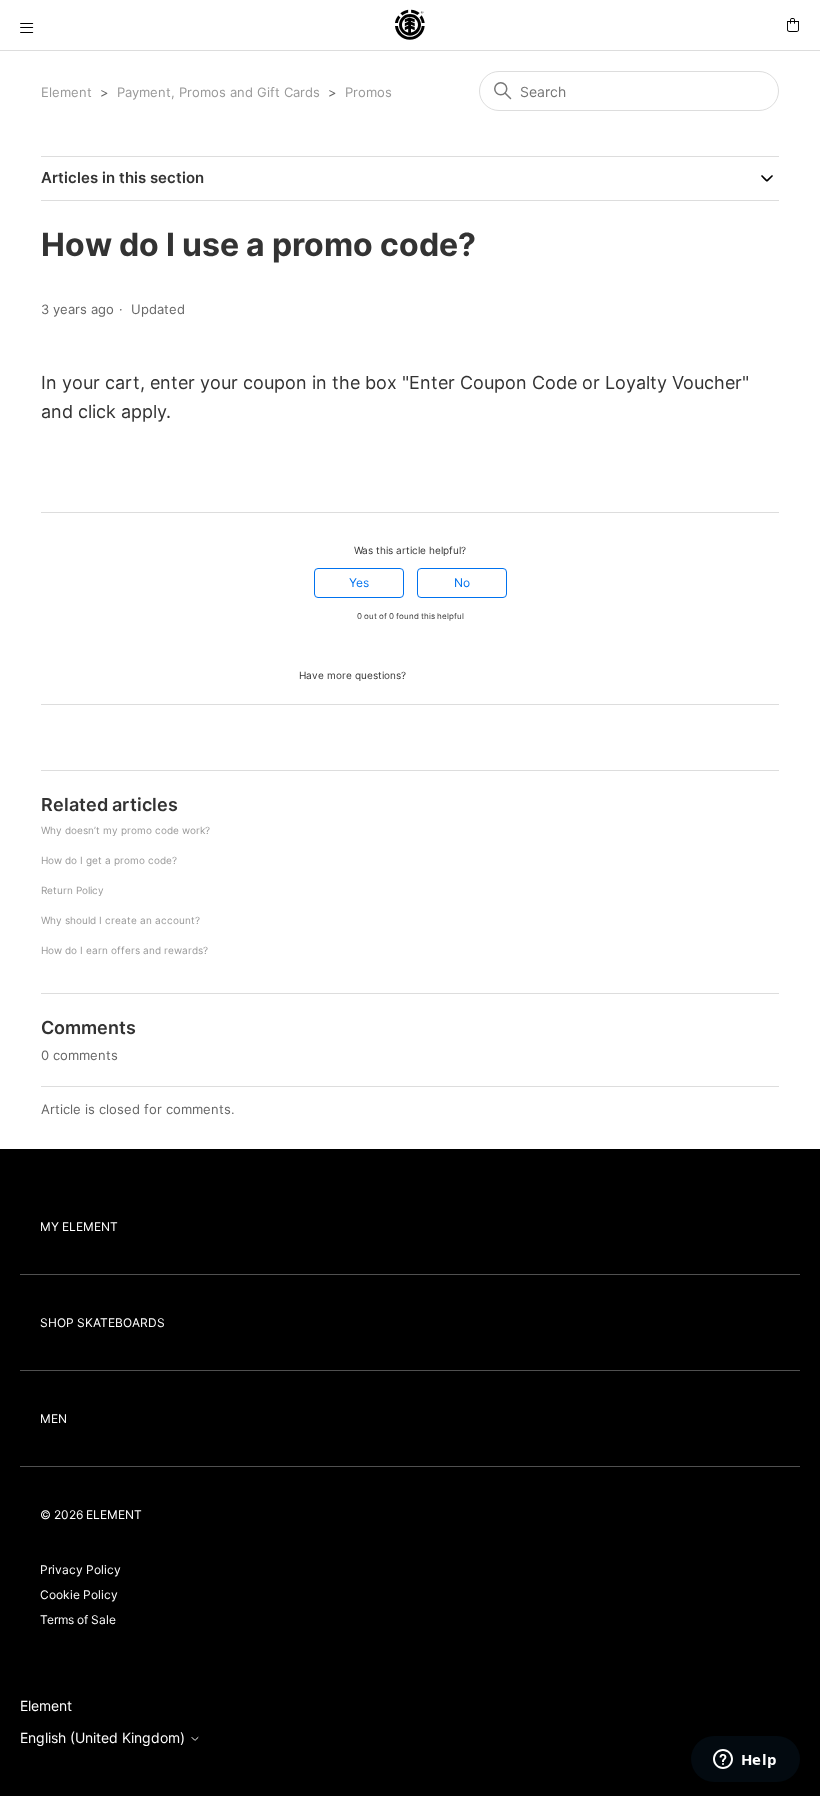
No (462, 582)
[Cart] (793, 25)
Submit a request (465, 673)
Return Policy (72, 890)
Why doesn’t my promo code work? (125, 830)
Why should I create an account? (120, 920)
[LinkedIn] (106, 476)
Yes (359, 582)
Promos (368, 92)
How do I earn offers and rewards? (124, 950)
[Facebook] (50, 476)
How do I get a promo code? (109, 860)
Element (66, 92)
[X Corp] (78, 476)
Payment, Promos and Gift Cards (218, 92)
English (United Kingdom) (104, 1738)
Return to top (86, 739)
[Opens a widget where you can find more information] (745, 1761)
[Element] (410, 25)
